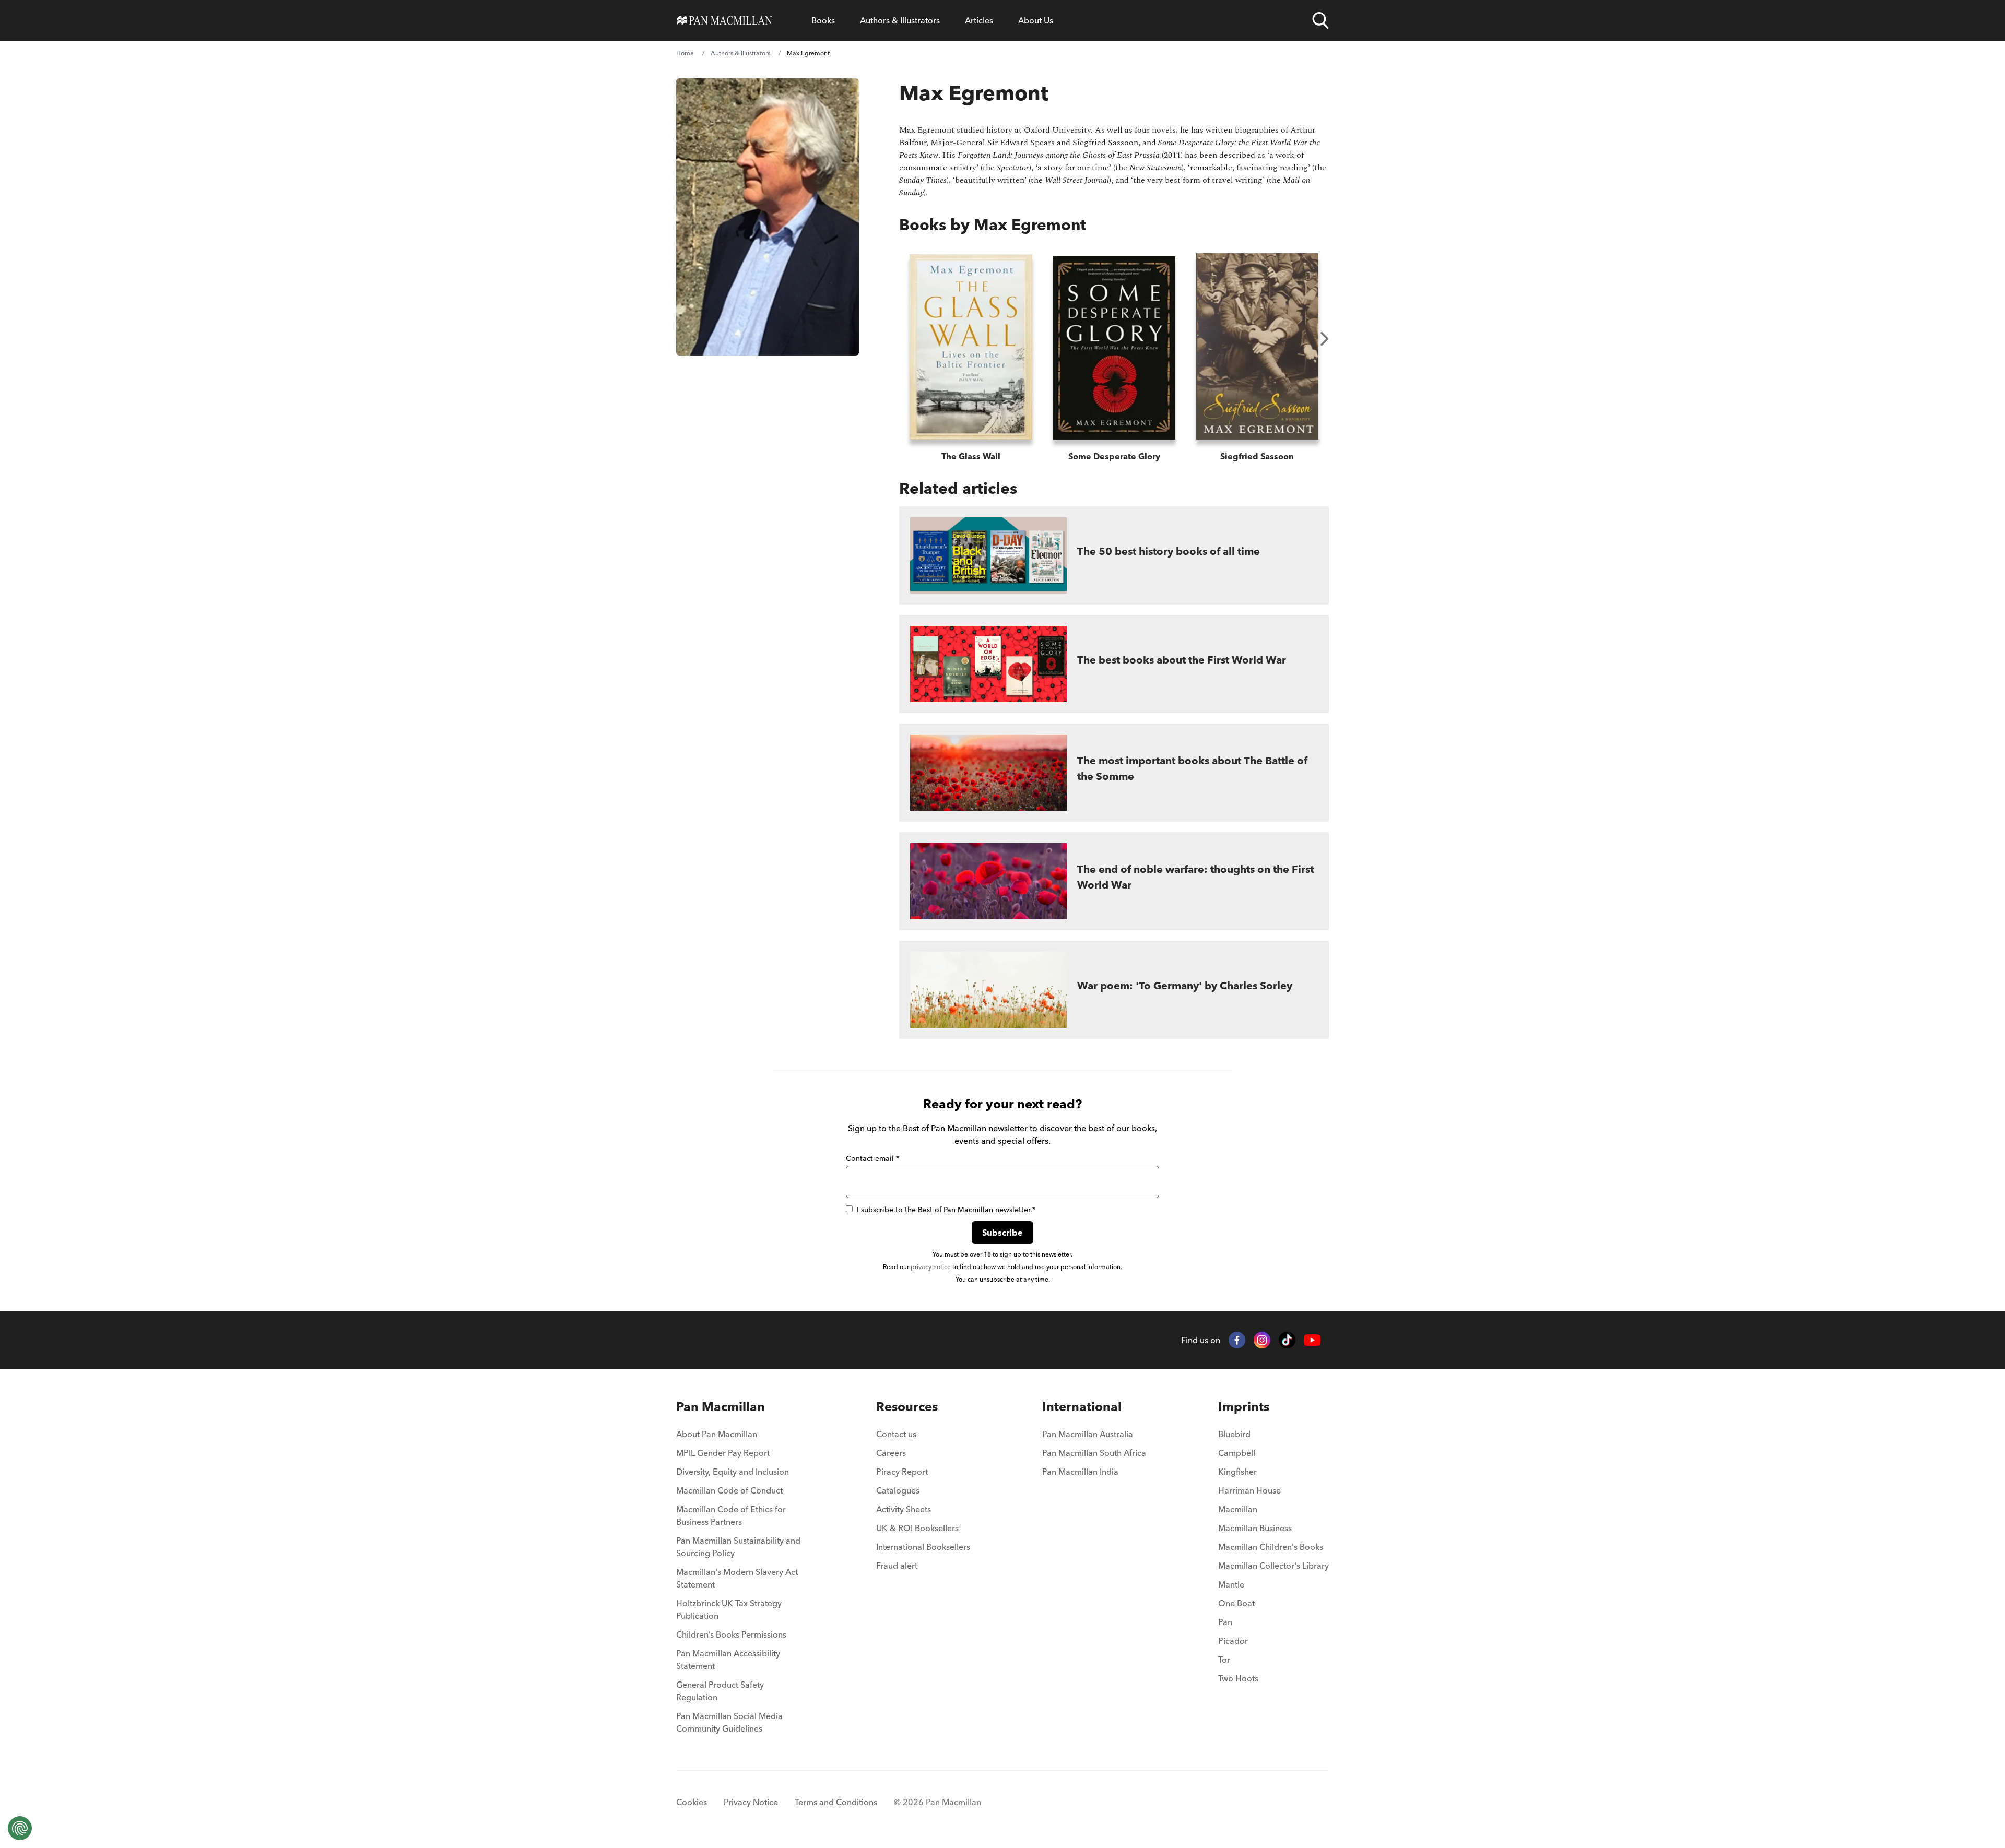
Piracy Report (902, 1472)
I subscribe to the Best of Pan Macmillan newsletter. (946, 1210)
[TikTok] (1287, 1340)
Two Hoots (1238, 1678)
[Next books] (1325, 339)
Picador (1233, 1641)
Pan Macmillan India (1080, 1472)
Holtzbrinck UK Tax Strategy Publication (729, 1609)
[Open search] (1320, 20)
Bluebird (1234, 1434)
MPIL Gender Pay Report (723, 1453)
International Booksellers (923, 1547)
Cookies (692, 1802)
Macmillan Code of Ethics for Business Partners (731, 1515)
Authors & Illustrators (900, 20)
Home (685, 53)
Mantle (1231, 1584)
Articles (979, 20)
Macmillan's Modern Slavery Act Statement (737, 1578)
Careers (891, 1453)
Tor (1224, 1660)
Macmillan (1238, 1509)
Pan (1225, 1622)
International (1082, 1407)
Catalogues (898, 1490)
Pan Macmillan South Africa (1094, 1453)
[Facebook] (1237, 1340)
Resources (907, 1407)
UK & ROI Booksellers (917, 1528)
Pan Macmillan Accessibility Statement (728, 1660)
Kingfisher (1237, 1472)
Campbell (1237, 1453)
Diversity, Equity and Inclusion (733, 1472)
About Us (1036, 20)
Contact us (896, 1434)
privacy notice (931, 1267)
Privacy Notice (751, 1802)
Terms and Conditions (836, 1802)
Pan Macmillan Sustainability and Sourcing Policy (738, 1547)
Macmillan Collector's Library (1273, 1566)
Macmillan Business (1255, 1528)
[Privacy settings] (20, 1828)
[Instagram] (1262, 1340)
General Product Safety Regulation (720, 1691)
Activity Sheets (904, 1509)
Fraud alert (897, 1566)
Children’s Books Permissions (731, 1634)
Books (823, 20)
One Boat (1236, 1603)
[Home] (724, 20)
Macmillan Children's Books (1271, 1547)
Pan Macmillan (721, 1407)
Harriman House (1249, 1490)
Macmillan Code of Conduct (729, 1490)
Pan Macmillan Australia (1088, 1434)
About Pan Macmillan (717, 1434)
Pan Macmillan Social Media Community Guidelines (729, 1722)
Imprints (1244, 1407)
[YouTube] (1312, 1340)
